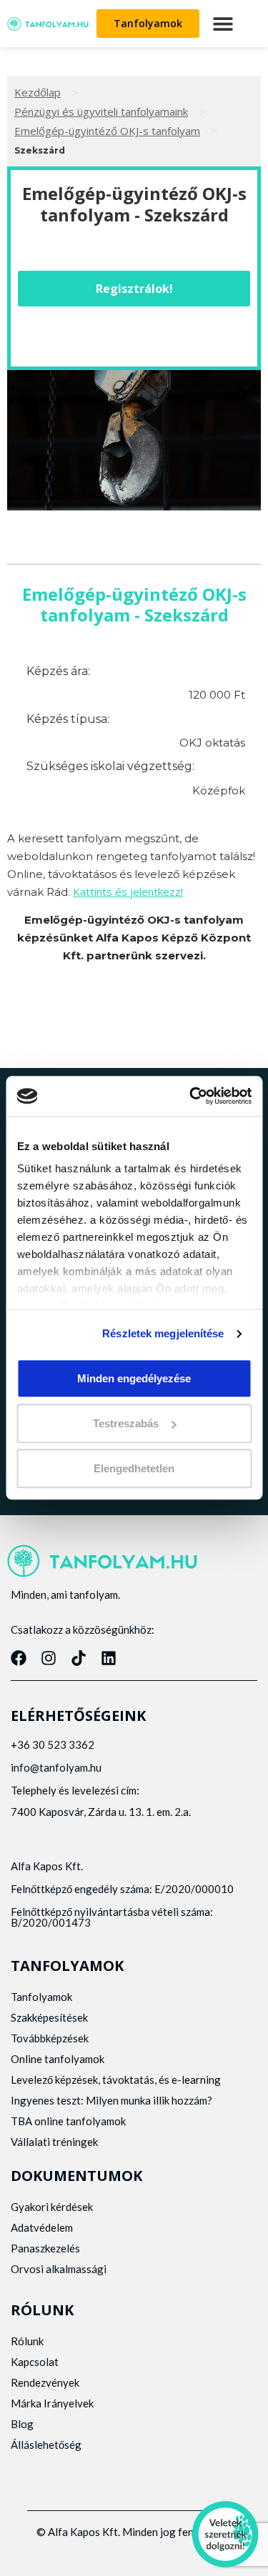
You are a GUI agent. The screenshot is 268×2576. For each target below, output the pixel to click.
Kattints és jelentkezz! (128, 892)
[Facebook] (19, 1658)
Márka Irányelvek (52, 2403)
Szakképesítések (49, 2017)
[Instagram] (49, 1658)
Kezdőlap (38, 92)
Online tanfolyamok (58, 2059)
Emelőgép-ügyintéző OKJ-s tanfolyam (107, 131)
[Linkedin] (109, 1658)
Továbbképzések (50, 2038)
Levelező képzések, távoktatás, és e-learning (116, 2080)
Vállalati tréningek (54, 2142)
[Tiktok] (79, 1658)
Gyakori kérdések (52, 2207)
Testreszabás (126, 1423)
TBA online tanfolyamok (68, 2121)
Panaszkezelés (45, 2248)
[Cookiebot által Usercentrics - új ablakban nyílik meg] (191, 1096)
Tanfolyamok (41, 1997)
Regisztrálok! (134, 289)
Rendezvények (45, 2382)
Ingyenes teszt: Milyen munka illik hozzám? (111, 2100)
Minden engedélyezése (134, 1378)
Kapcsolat (35, 2362)
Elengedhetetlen (134, 1468)
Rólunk (27, 2341)
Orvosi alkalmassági (59, 2269)
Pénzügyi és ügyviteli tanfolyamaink (101, 111)
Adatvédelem (42, 2227)
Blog (22, 2424)
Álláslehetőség (46, 2445)
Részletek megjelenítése (163, 1333)
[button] (223, 24)
